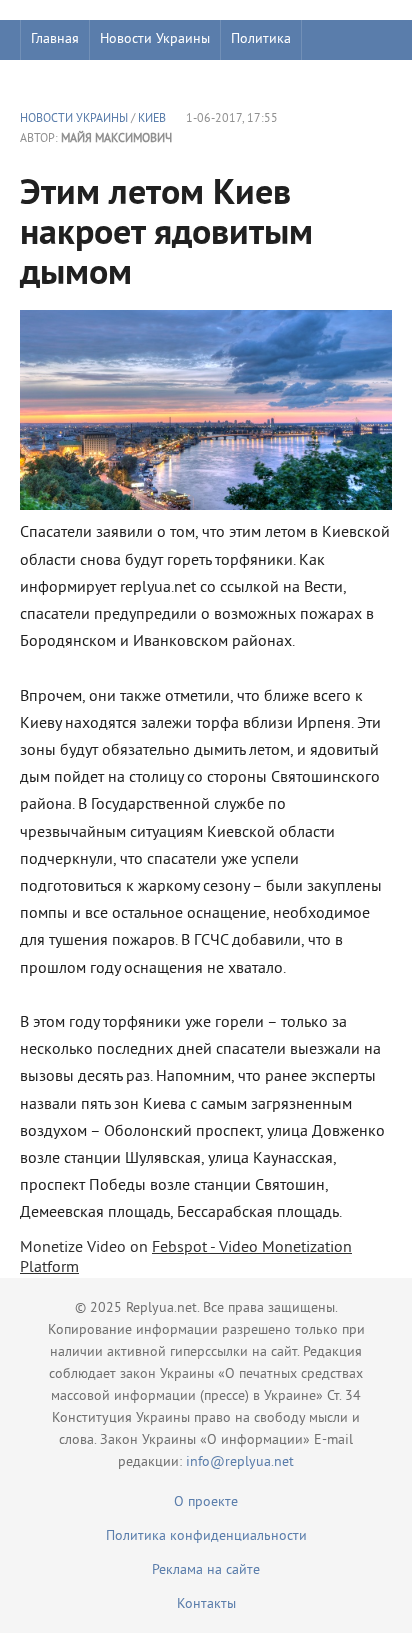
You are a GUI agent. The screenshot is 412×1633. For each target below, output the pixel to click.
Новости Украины (155, 39)
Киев (152, 119)
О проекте (206, 1502)
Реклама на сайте (206, 1570)
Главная (55, 39)
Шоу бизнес (66, 79)
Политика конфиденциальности (206, 1536)
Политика (261, 39)
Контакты (206, 1604)
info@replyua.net (240, 1462)
